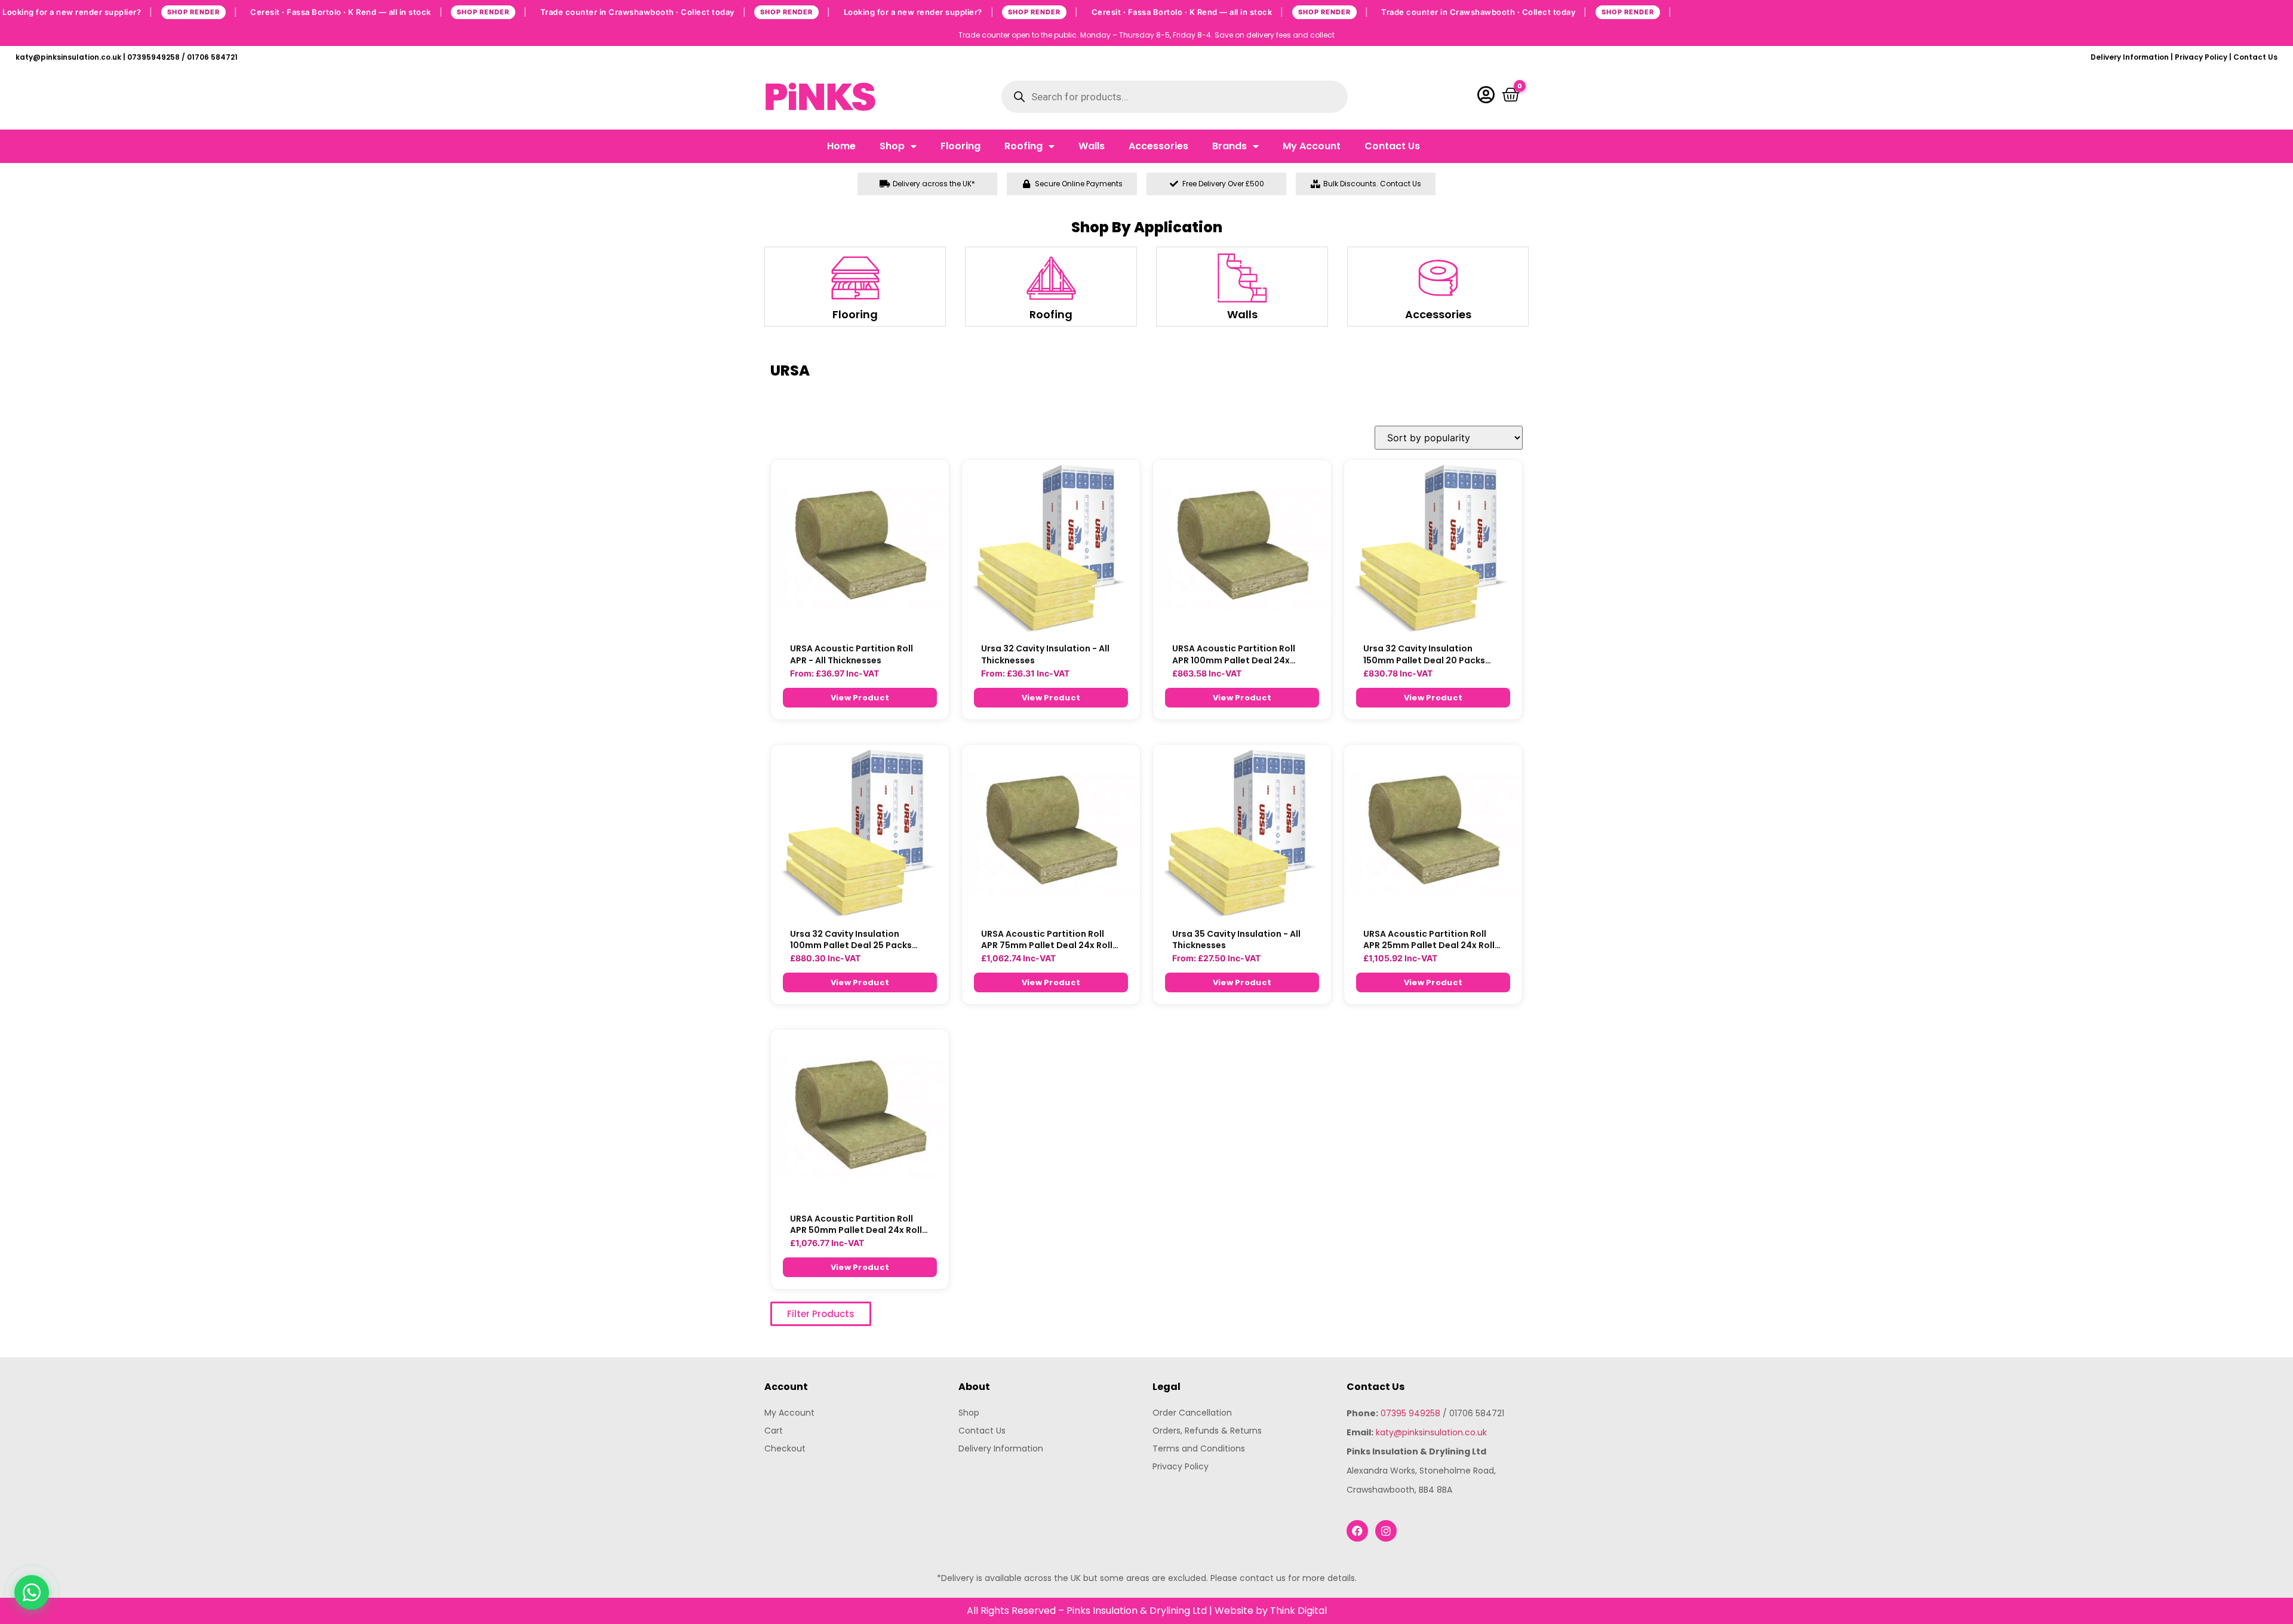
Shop (892, 146)
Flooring (960, 146)
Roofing (1023, 146)
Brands (1230, 146)
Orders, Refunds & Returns (1207, 1431)
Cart (774, 1431)
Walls (1092, 146)
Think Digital (1298, 1611)
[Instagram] (1386, 1531)
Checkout (785, 1448)
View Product (860, 698)
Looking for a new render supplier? (120, 11)
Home (841, 146)
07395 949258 (1410, 1413)
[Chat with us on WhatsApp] (32, 1592)
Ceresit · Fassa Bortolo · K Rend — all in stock (389, 11)
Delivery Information (2130, 57)
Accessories (1158, 146)
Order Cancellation (1192, 1413)
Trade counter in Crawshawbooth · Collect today (686, 11)
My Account (1312, 146)
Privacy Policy (2201, 57)
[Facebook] (1357, 1531)
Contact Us (2255, 57)
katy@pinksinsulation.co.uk (1431, 1432)
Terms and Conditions (1199, 1448)
